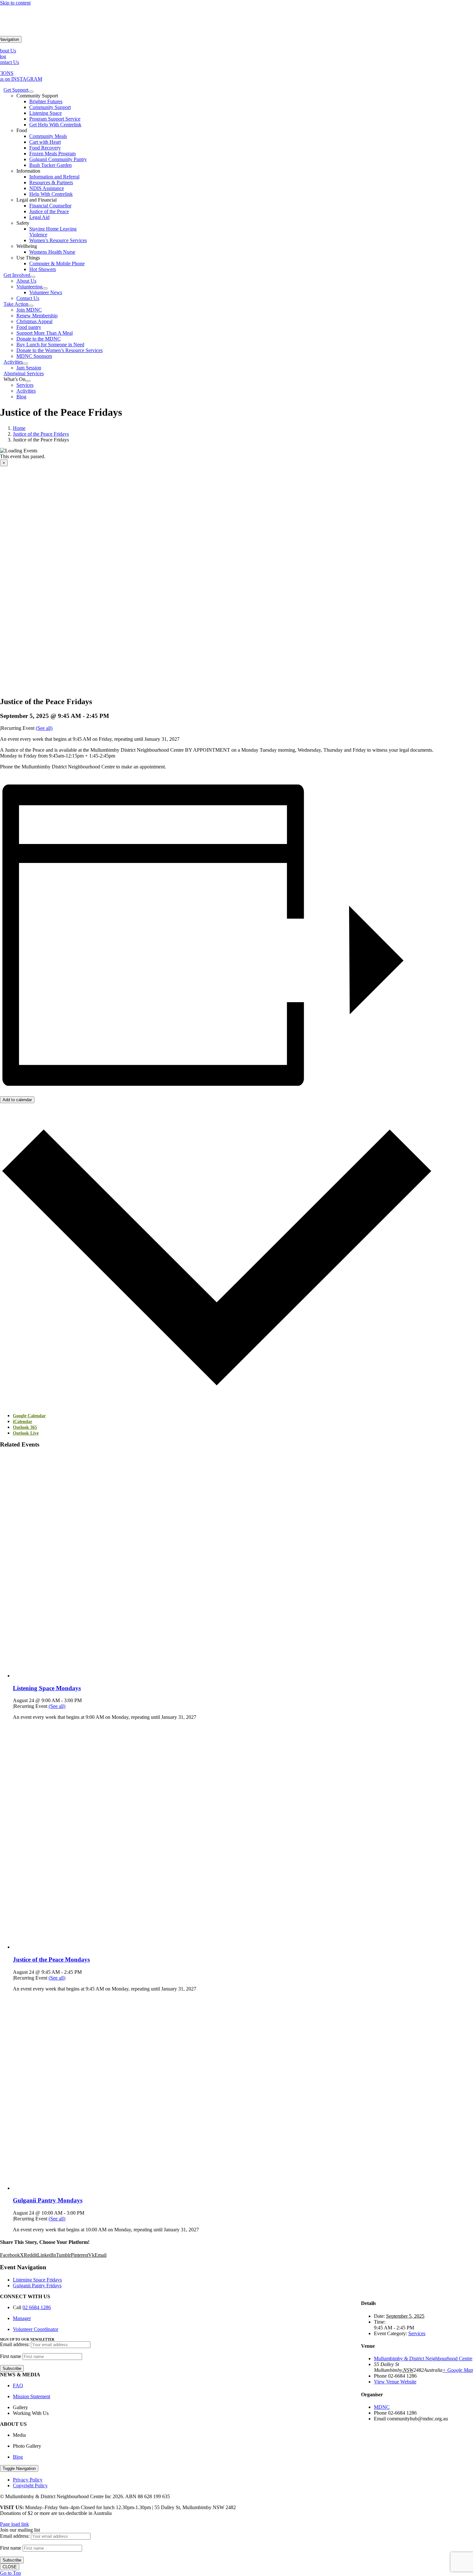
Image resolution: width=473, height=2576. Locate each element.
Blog (18, 2457)
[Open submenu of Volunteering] (45, 288)
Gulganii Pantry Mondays (48, 2200)
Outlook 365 (25, 1427)
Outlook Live (26, 1433)
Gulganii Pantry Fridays (37, 2286)
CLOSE (10, 2567)
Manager (22, 2318)
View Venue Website (395, 2382)
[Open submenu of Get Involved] (33, 277)
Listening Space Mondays (47, 1688)
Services (417, 2333)
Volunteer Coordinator (36, 2329)
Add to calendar (17, 1100)
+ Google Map (458, 2370)
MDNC (382, 2407)
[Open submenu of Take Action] (31, 306)
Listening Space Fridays (37, 2280)
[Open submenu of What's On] (28, 381)
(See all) (44, 728)
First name (11, 2356)
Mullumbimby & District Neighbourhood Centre (423, 2358)
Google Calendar (29, 1416)
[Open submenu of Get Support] (31, 92)
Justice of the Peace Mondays (51, 1959)
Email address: (15, 2344)
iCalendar (23, 1422)
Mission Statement (32, 2396)
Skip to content (15, 3)
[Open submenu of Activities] (25, 364)
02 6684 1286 (37, 2307)
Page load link (14, 2524)
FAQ (18, 2386)
